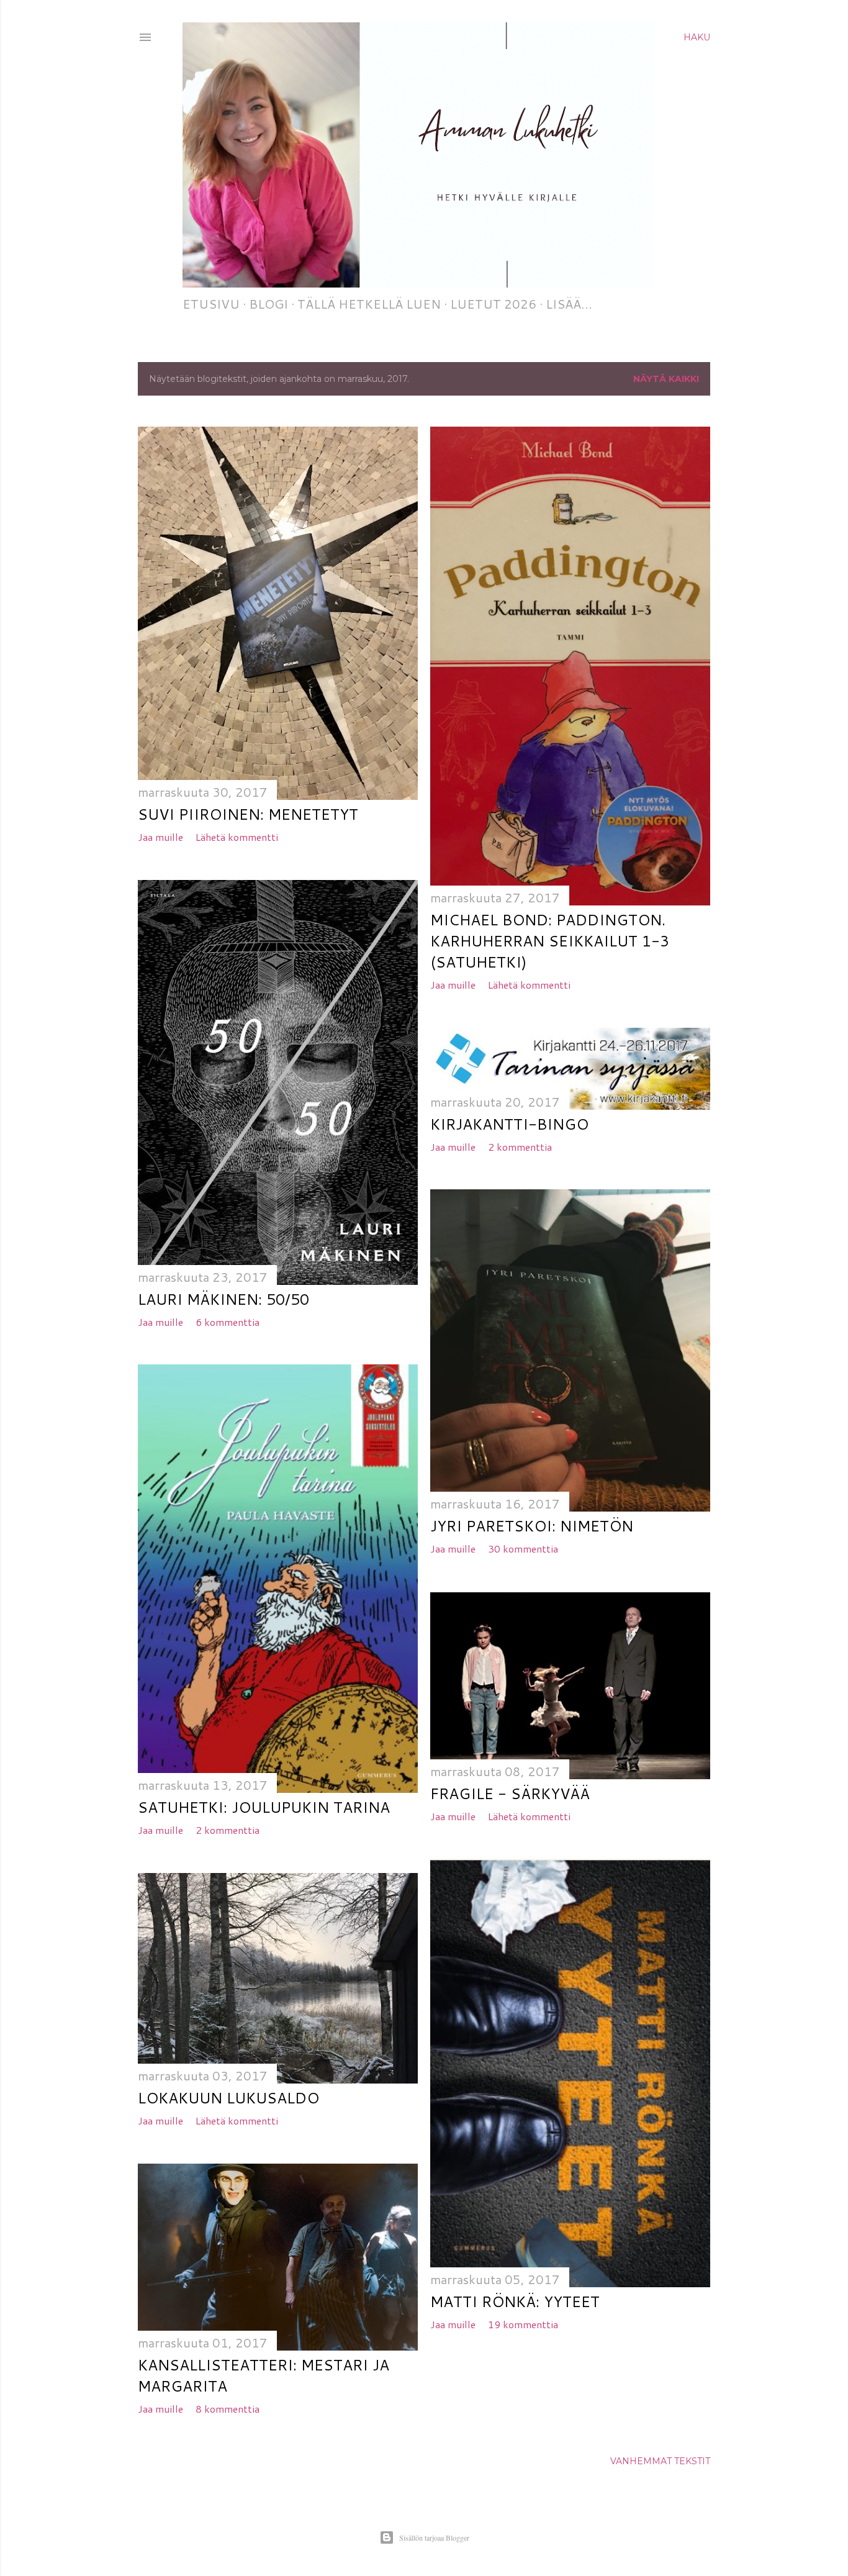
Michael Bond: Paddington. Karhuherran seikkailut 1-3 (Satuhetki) (550, 941)
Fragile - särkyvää (510, 1794)
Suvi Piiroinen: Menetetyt (248, 814)
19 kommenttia (523, 2324)
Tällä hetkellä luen (369, 304)
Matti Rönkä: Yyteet (515, 2302)
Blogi (268, 304)
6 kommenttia (228, 1322)
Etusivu (211, 304)
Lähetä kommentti (237, 837)
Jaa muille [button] (160, 837)
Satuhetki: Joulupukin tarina (264, 1807)
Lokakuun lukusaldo (228, 2098)
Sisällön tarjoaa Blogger (434, 2537)
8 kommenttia (228, 2409)
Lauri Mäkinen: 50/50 (223, 1299)
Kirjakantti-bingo (509, 1124)
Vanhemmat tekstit (660, 2461)
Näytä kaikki (666, 379)
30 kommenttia (523, 1549)
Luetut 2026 (493, 304)
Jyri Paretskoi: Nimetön (532, 1526)
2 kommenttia (520, 1147)
